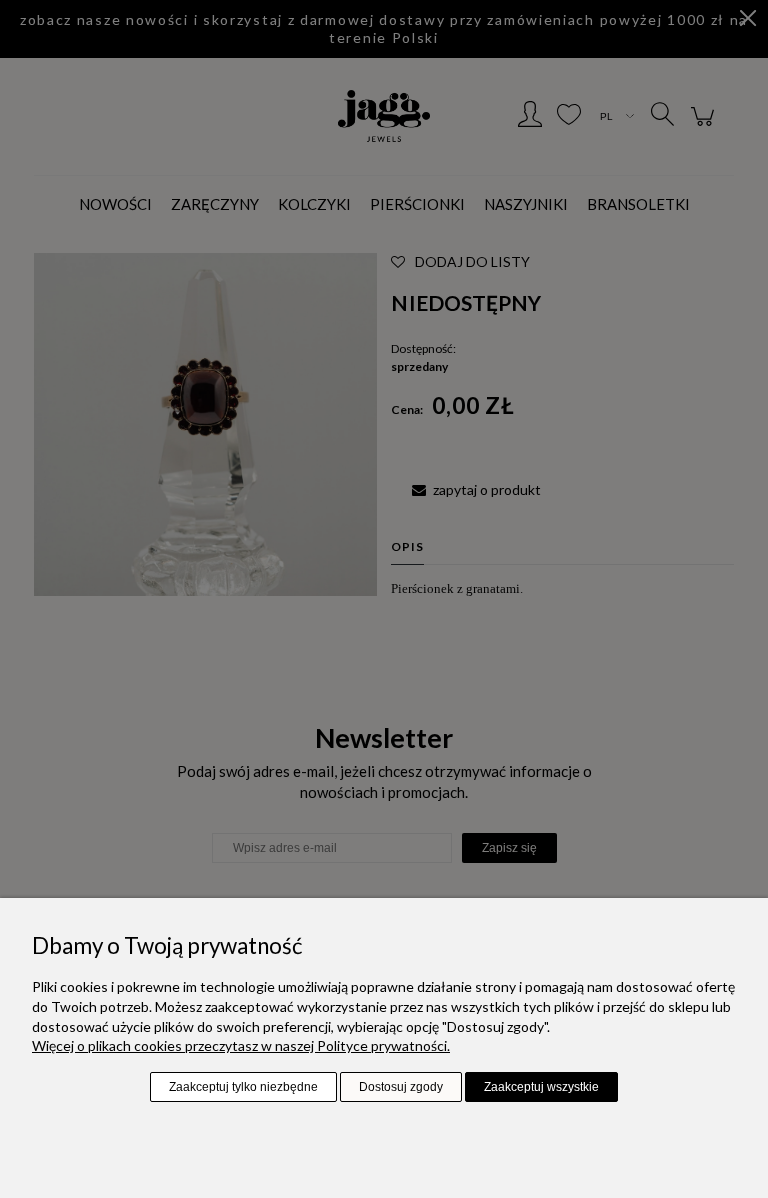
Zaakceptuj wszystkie (541, 1087)
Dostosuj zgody (401, 1087)
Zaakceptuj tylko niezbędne (243, 1087)
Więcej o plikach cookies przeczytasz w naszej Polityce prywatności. (241, 1045)
